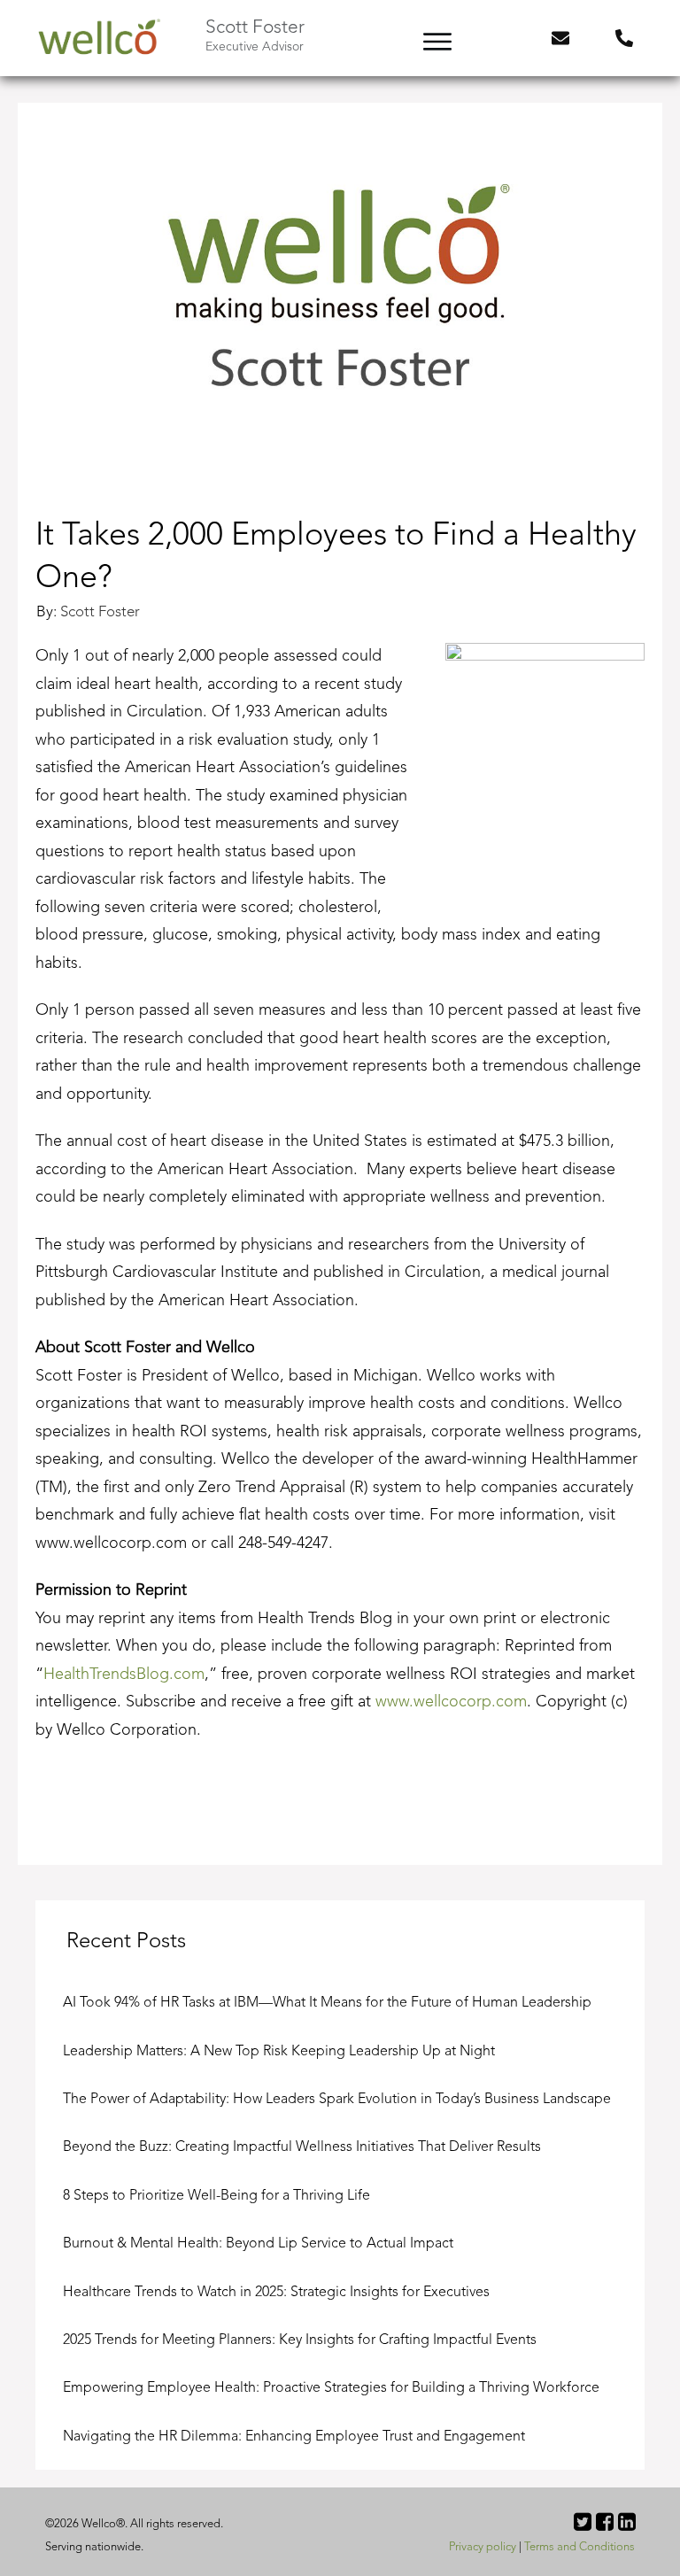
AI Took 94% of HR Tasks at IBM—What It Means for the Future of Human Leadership (327, 2003)
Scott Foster (100, 612)
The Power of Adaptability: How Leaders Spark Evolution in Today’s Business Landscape (337, 2100)
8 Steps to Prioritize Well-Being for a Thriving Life (216, 2196)
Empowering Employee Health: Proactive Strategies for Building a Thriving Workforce (331, 2388)
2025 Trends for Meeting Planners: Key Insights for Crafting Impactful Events (300, 2340)
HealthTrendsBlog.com (124, 1675)
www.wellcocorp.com (451, 1702)
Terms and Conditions (580, 2547)
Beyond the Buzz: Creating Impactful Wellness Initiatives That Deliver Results (302, 2147)
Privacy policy (483, 2547)
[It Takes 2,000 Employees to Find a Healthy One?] (340, 305)
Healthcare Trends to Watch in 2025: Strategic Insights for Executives (276, 2293)
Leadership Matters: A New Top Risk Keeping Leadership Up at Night (279, 2052)
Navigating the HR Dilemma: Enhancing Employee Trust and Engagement (294, 2437)
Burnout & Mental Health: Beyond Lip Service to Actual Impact (260, 2244)
